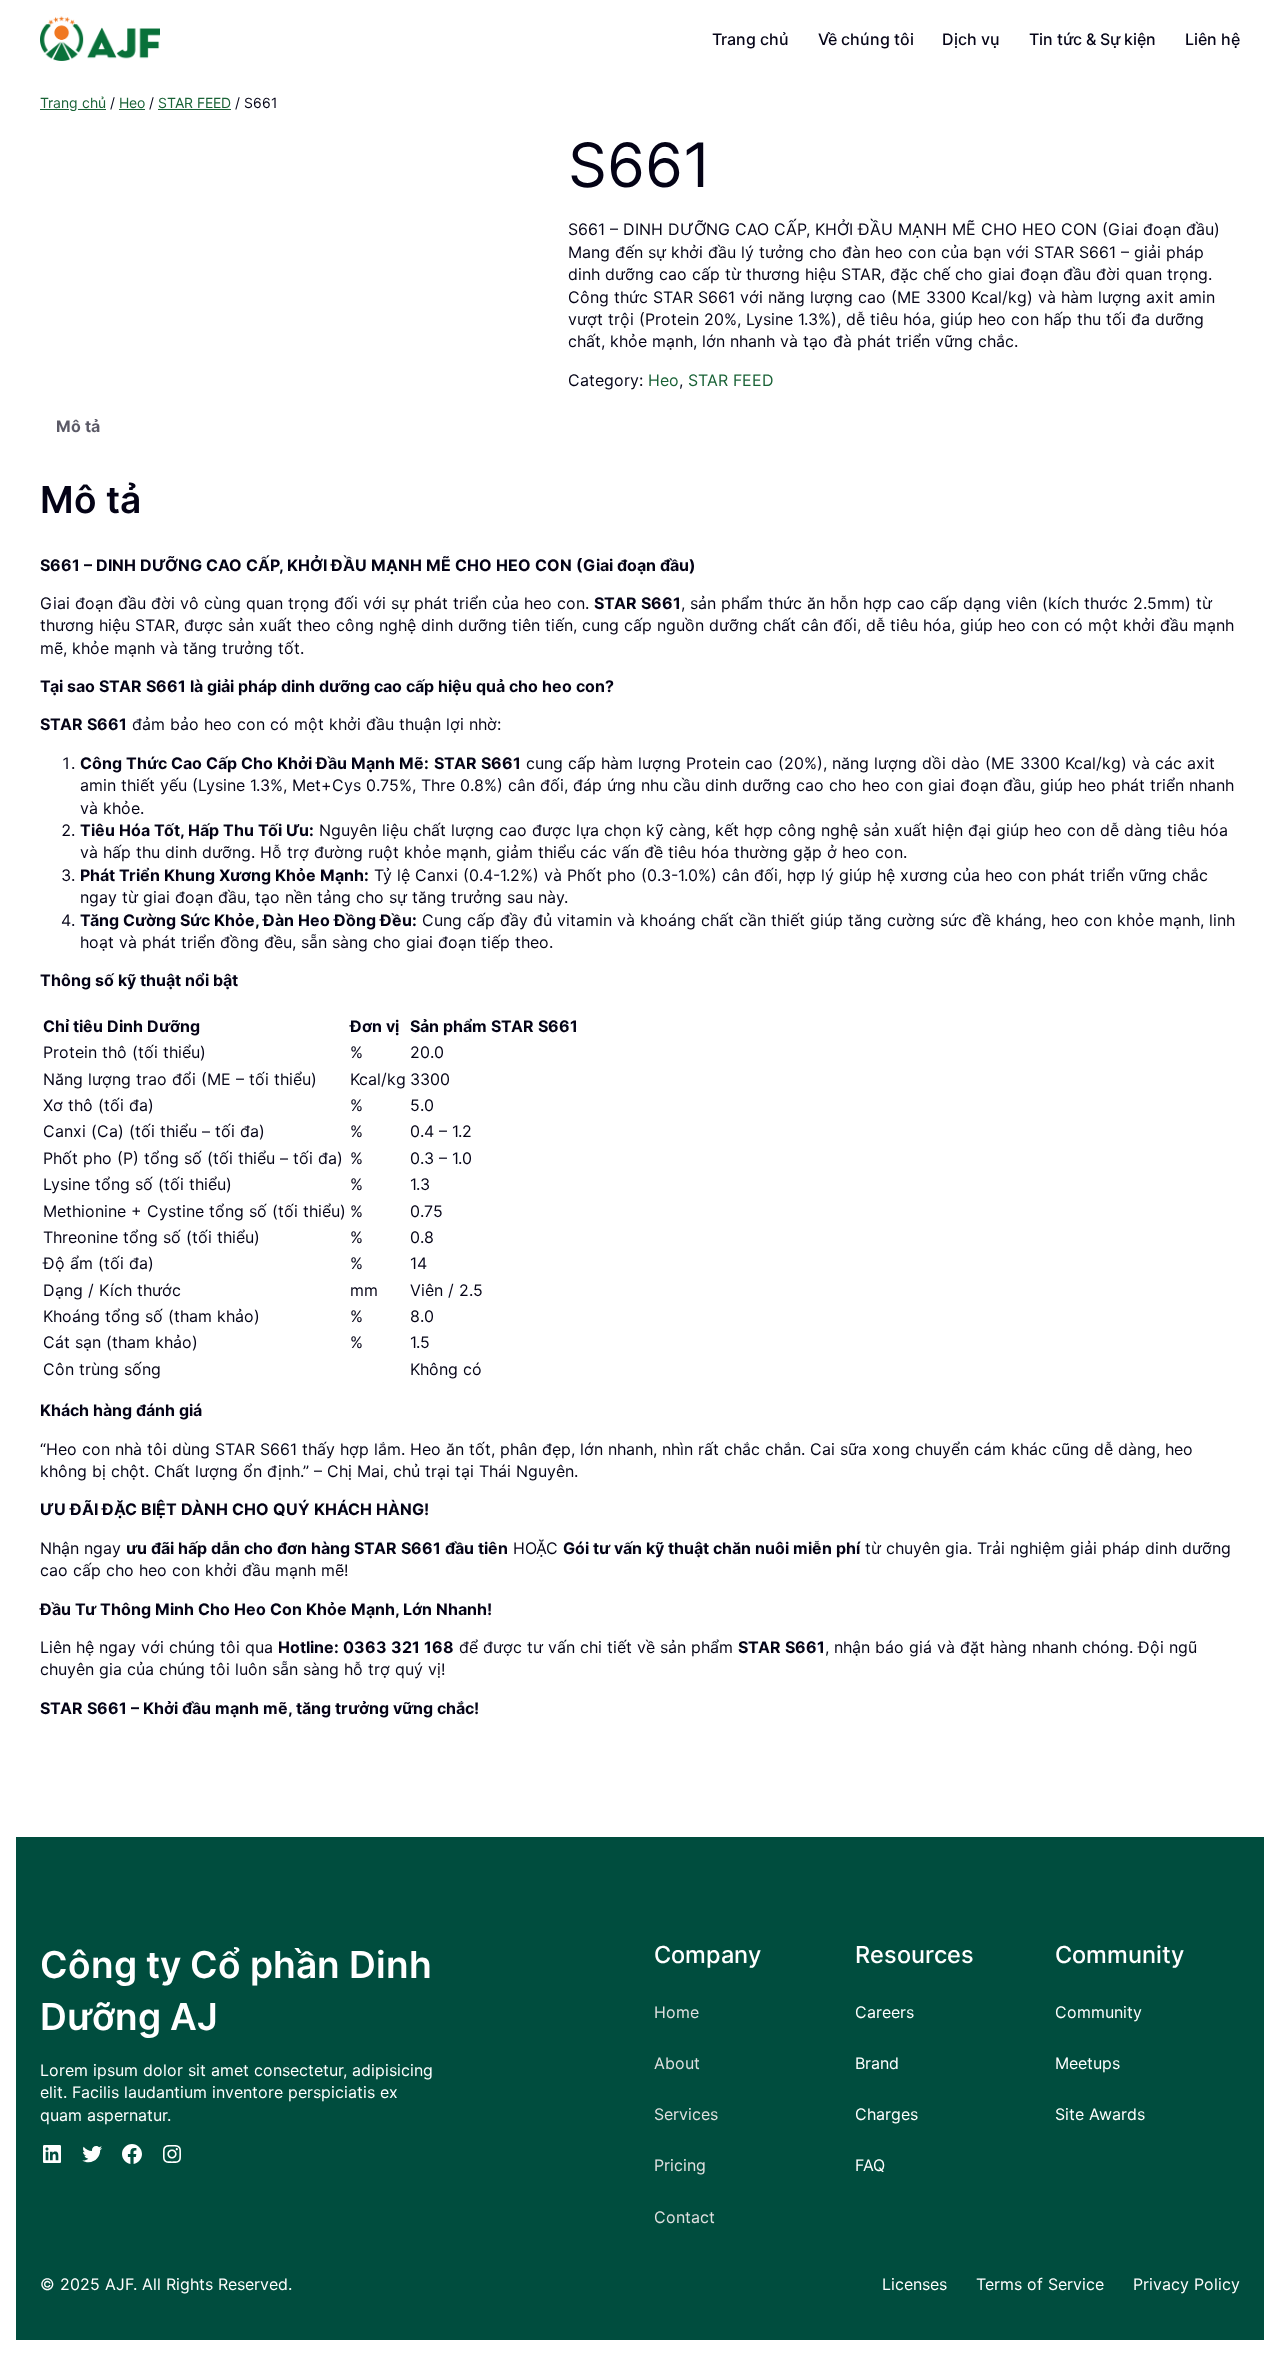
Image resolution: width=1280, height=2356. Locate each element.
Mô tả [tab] (78, 426)
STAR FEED (194, 102)
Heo (132, 102)
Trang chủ (73, 102)
